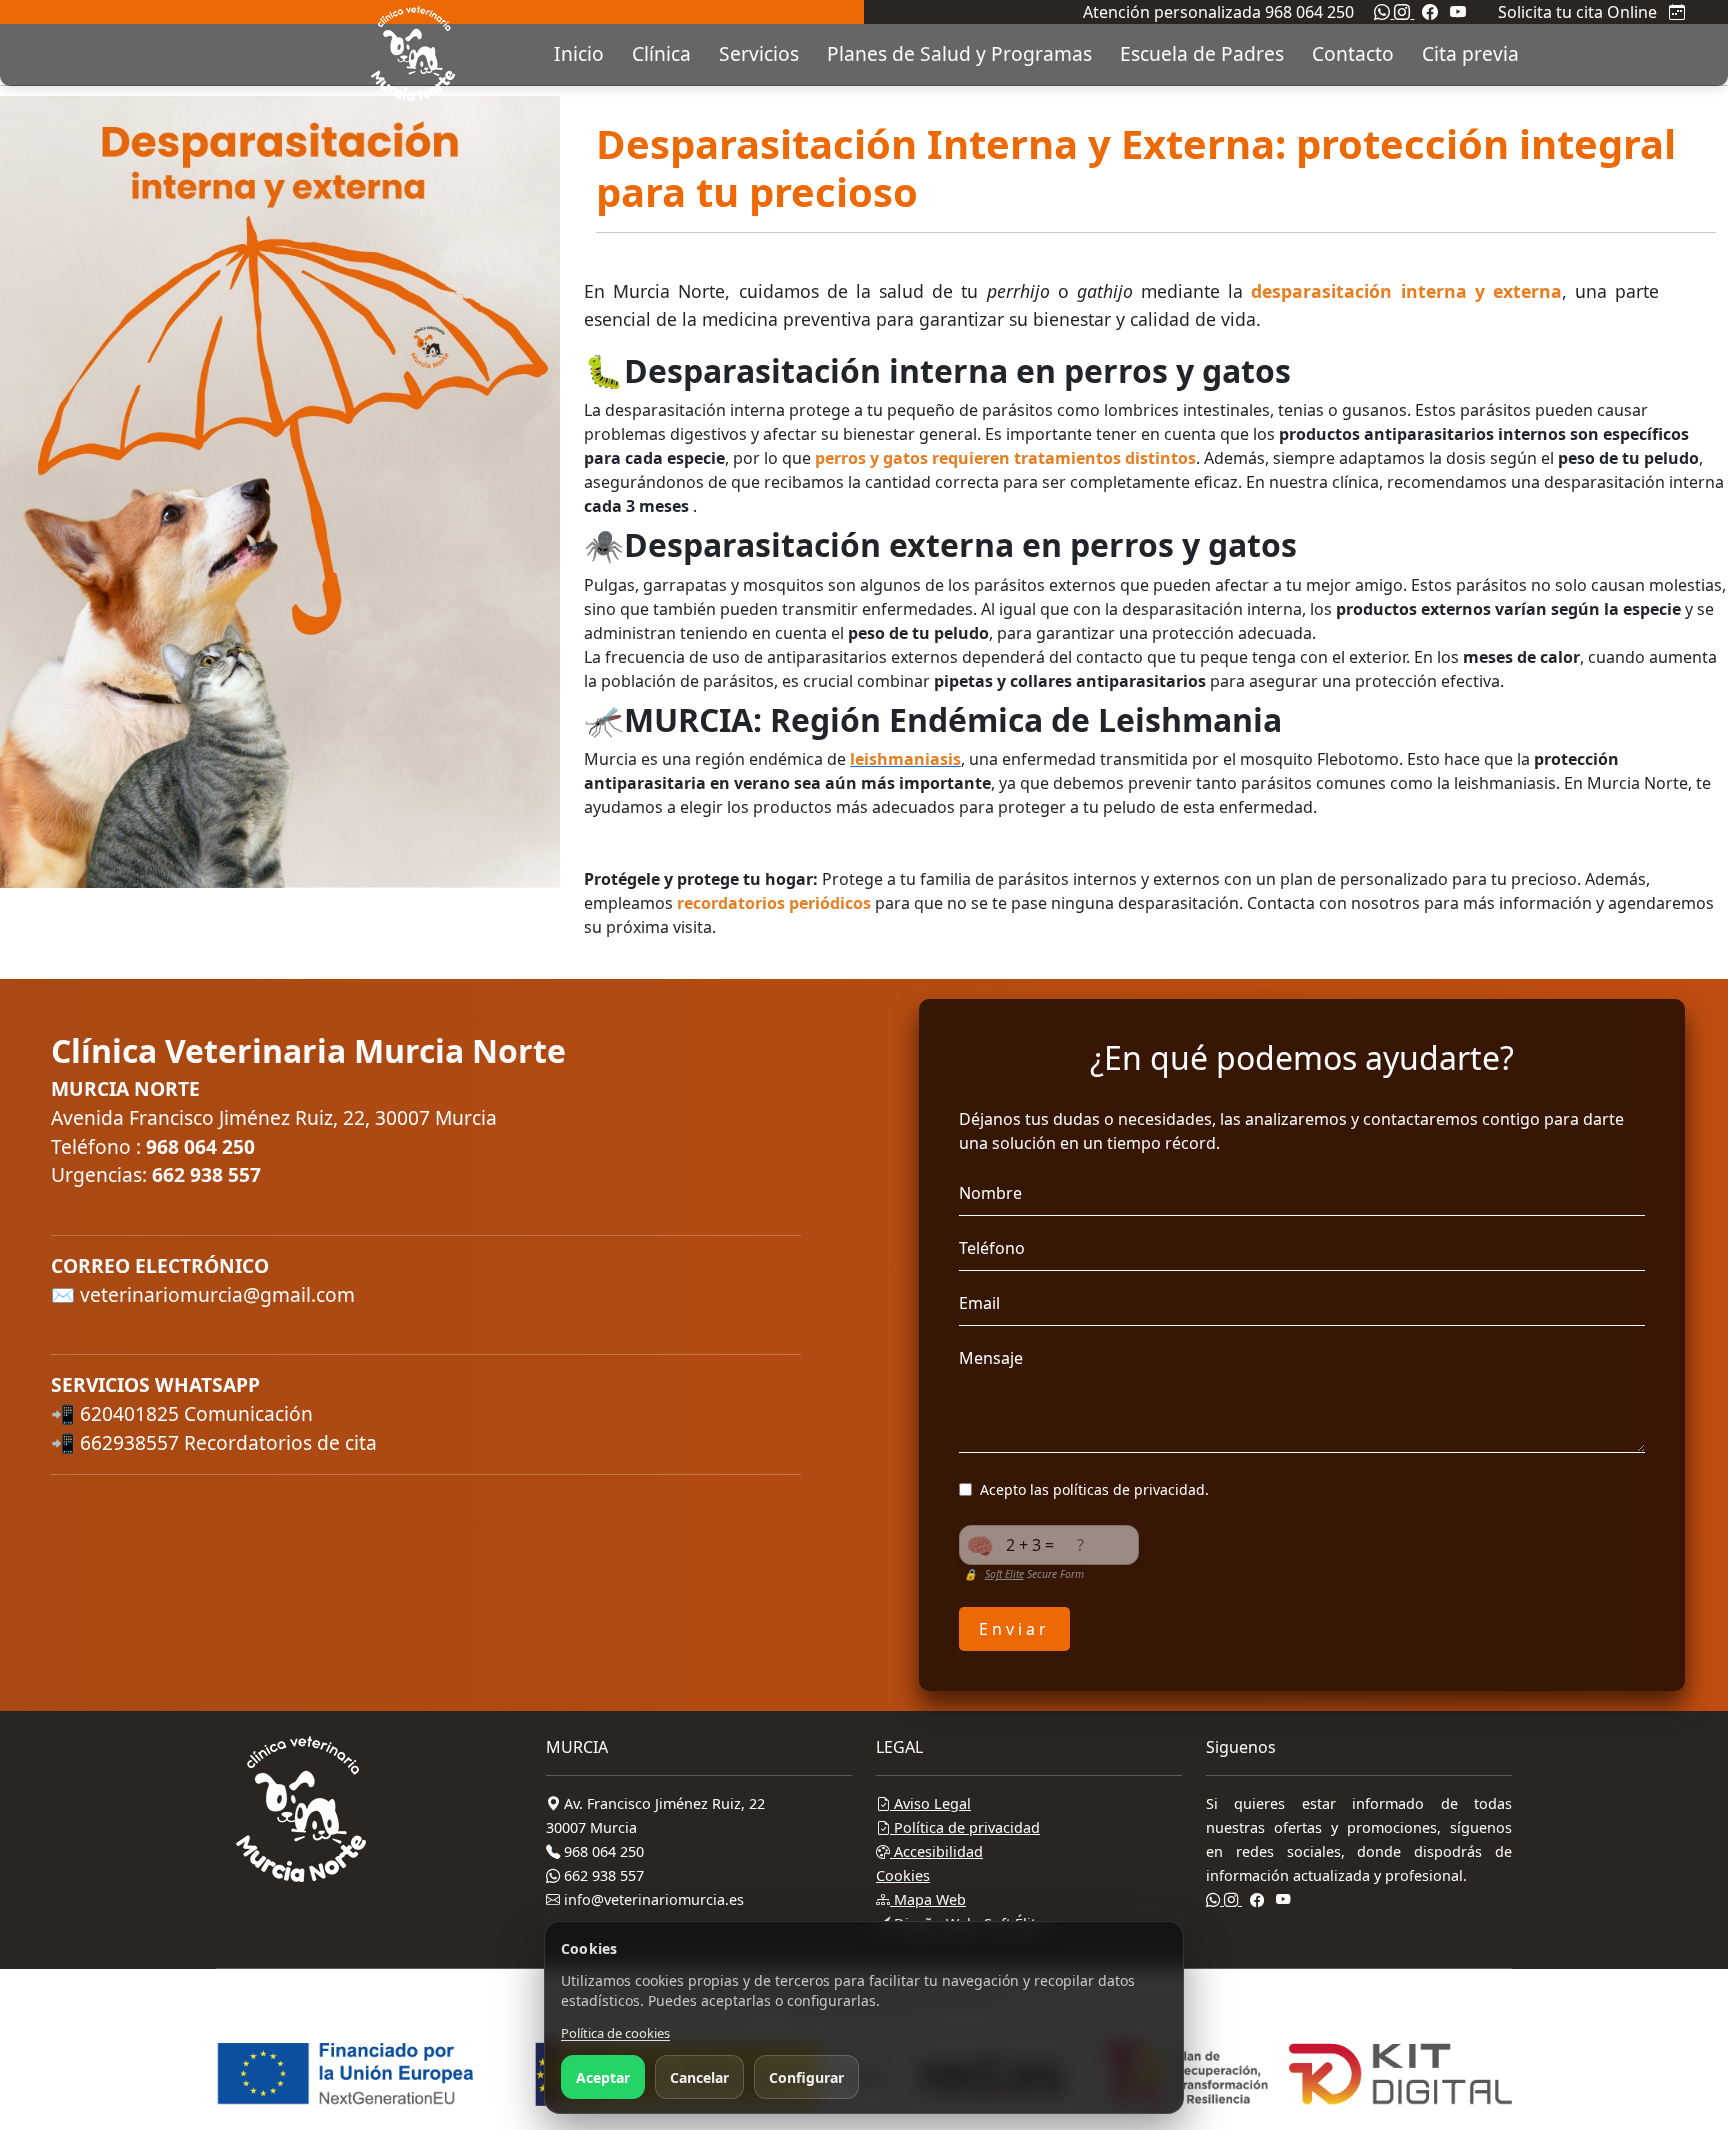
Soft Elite (1004, 1574)
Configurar (806, 2077)
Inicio (579, 53)
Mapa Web (928, 1899)
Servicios (759, 53)
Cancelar (699, 2077)
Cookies (903, 1875)
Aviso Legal (930, 1803)
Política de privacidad (965, 1827)
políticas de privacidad (1129, 1489)
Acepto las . (1094, 1489)
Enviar (1014, 1629)
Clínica (661, 53)
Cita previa (1470, 53)
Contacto (1353, 53)
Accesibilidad (936, 1851)
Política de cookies (615, 2033)
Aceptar (603, 2077)
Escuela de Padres (1202, 53)
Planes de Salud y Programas (959, 53)
